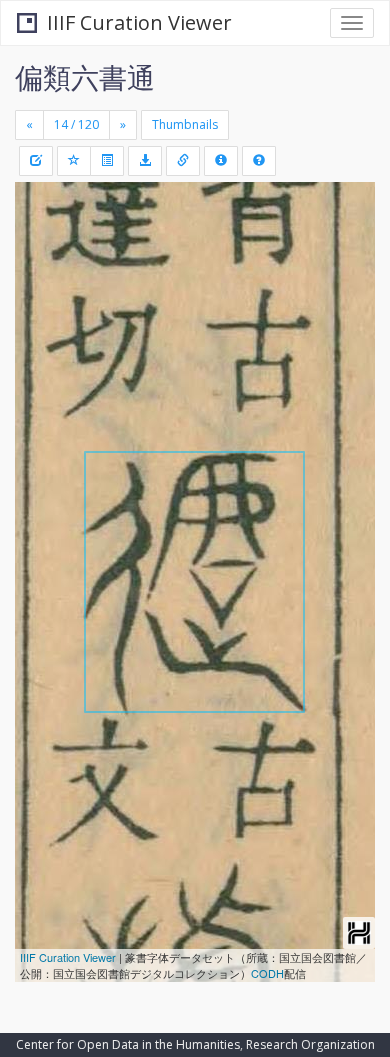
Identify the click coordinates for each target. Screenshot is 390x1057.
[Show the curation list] (107, 161)
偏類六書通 (85, 77)
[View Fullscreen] (42, 283)
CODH (267, 973)
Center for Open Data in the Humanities (128, 1044)
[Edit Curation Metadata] (36, 161)
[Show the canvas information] (183, 161)
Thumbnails (185, 124)
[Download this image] (145, 161)
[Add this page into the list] (74, 161)
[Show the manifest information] (221, 161)
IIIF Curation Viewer (139, 22)
